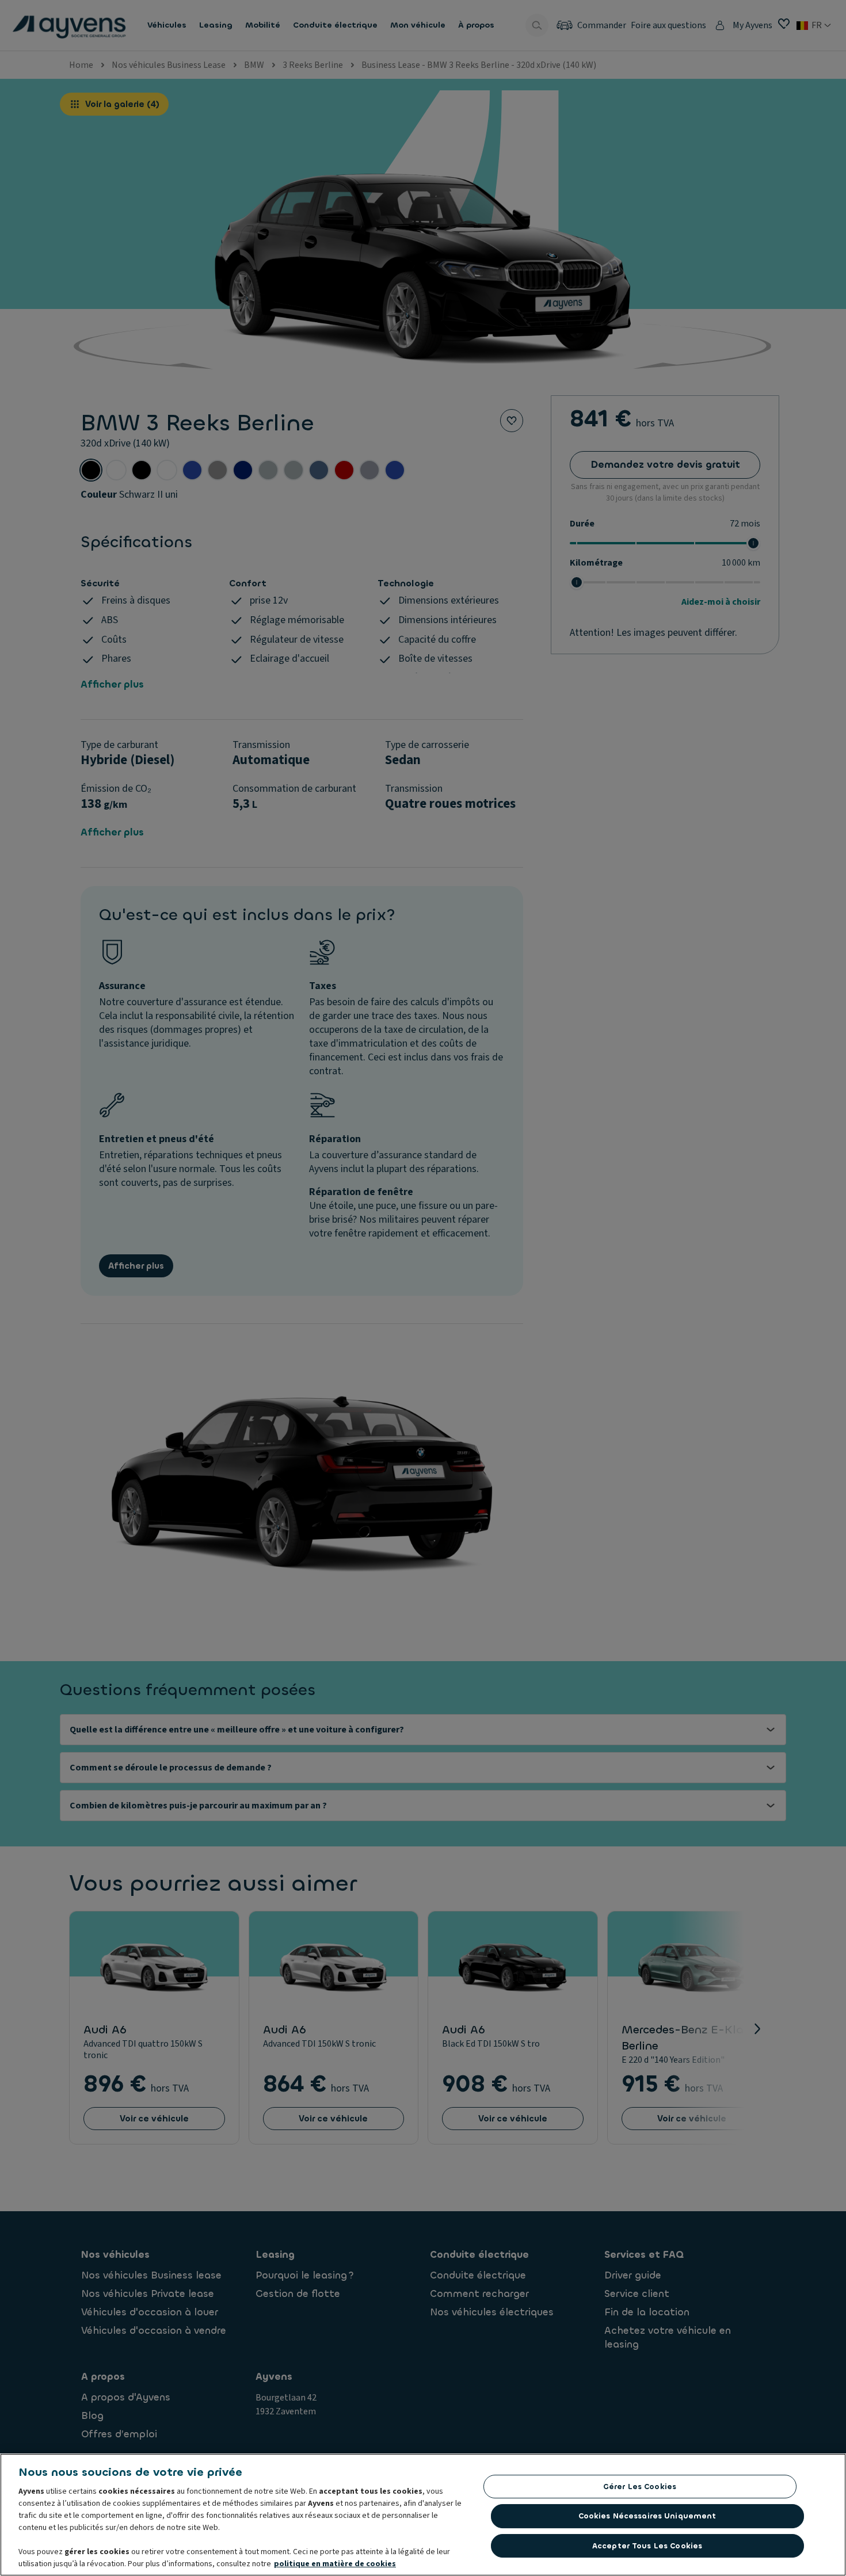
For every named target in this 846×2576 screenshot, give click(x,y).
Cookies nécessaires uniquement (647, 2516)
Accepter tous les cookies (647, 2546)
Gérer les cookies (640, 2487)
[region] (423, 2515)
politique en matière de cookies (335, 2564)
